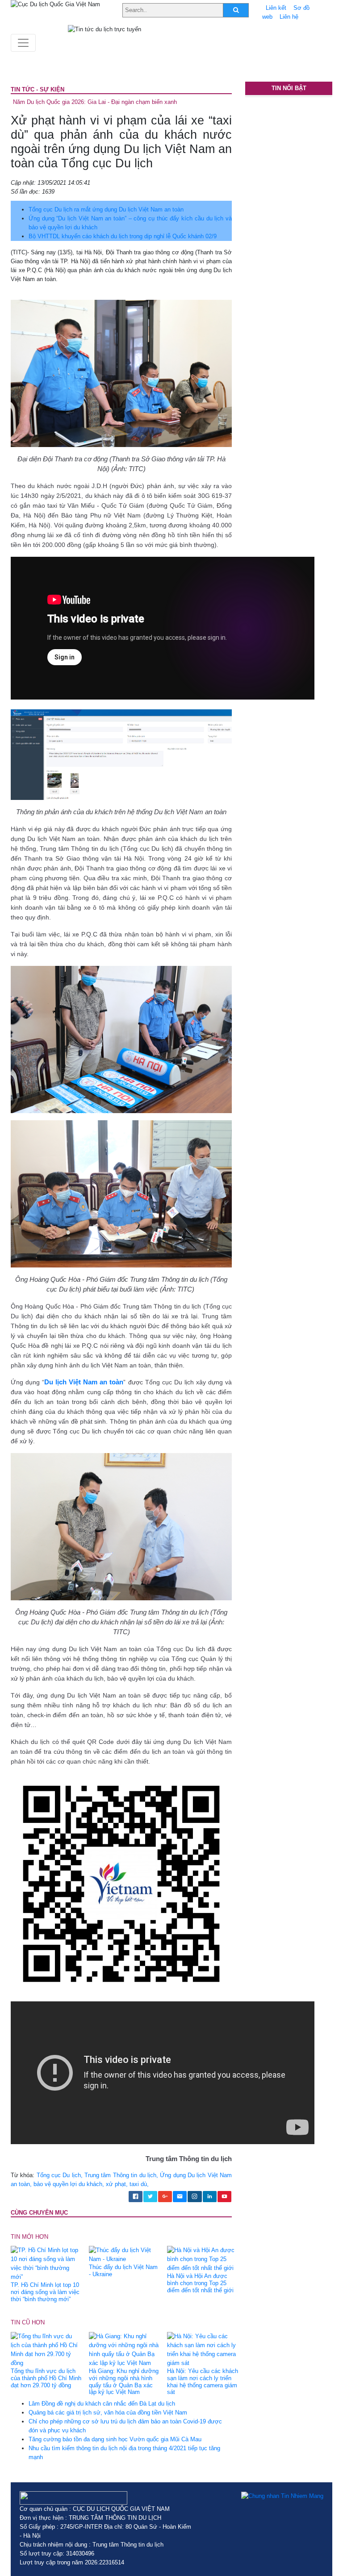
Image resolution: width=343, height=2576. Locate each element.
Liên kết (276, 8)
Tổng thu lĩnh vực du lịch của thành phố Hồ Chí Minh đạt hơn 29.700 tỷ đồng (46, 2378)
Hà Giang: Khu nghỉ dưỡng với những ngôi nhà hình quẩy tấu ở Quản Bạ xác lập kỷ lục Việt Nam (124, 2382)
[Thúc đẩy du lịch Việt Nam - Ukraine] (125, 2255)
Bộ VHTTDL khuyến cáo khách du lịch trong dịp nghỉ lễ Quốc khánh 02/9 (123, 236)
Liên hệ (289, 17)
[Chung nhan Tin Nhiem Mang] (282, 2496)
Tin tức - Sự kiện (38, 89)
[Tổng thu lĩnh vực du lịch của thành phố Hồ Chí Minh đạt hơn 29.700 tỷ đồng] (46, 2349)
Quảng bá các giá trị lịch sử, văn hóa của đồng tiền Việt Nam (108, 2412)
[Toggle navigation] (23, 43)
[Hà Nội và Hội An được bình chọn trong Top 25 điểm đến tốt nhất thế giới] (203, 2259)
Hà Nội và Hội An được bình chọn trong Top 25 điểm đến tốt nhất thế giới (200, 2283)
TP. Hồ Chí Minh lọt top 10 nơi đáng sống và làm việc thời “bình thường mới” (45, 2292)
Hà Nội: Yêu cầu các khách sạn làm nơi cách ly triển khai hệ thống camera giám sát (203, 2382)
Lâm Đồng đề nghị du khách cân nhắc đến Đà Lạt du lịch (102, 2404)
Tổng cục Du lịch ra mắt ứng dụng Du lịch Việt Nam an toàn (106, 209)
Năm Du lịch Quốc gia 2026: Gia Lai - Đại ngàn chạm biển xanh (95, 102)
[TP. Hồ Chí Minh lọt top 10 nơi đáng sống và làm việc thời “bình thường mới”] (46, 2263)
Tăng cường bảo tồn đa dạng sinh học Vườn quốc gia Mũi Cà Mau (115, 2439)
